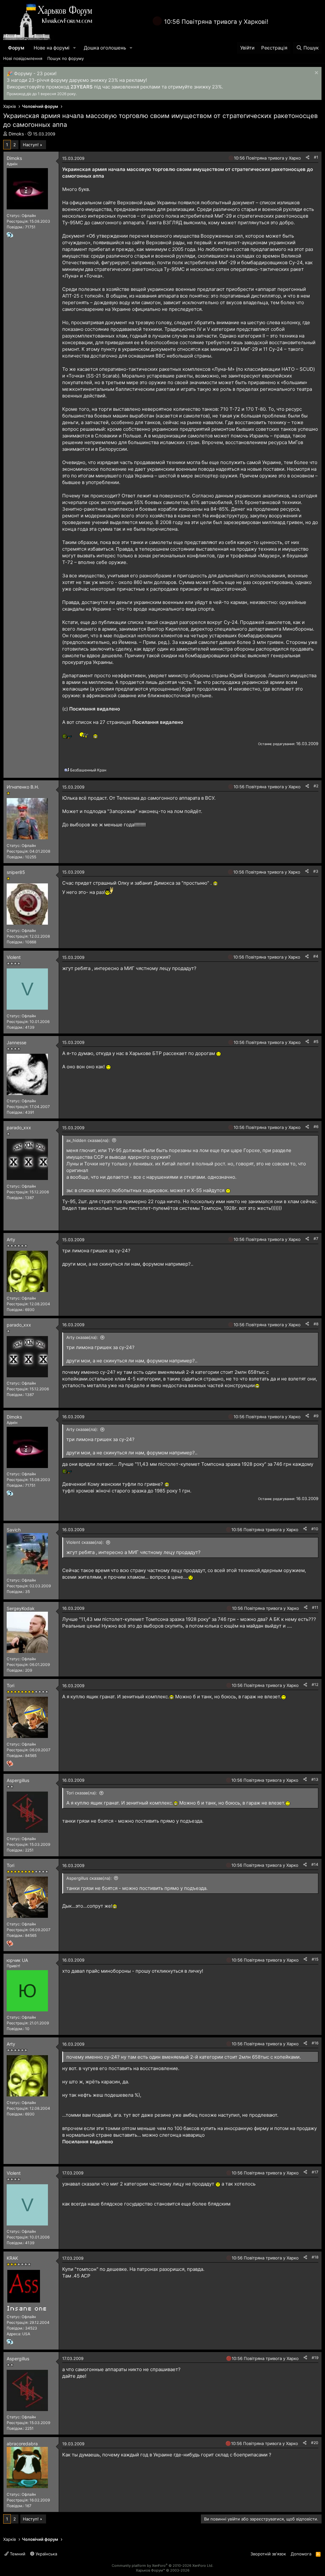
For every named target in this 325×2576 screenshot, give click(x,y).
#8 (316, 1324)
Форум (16, 48)
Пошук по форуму (66, 58)
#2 (316, 786)
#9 (316, 1416)
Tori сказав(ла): (82, 1793)
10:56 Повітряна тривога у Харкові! (216, 22)
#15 (315, 1959)
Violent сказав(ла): (85, 1542)
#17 (315, 2172)
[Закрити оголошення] (316, 73)
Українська (46, 2554)
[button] (75, 48)
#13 (315, 1779)
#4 (316, 956)
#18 (315, 2257)
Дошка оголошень (105, 48)
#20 (315, 2443)
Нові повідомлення (23, 58)
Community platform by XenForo (162, 2566)
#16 (315, 2043)
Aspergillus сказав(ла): (89, 1878)
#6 (316, 1127)
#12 (315, 1685)
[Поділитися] (308, 157)
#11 (315, 1607)
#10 (315, 1529)
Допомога (301, 2554)
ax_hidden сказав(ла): (88, 1140)
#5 (316, 1042)
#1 (316, 157)
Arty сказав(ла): (82, 1337)
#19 (315, 2358)
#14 (315, 1864)
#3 (316, 871)
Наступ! (31, 145)
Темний (17, 2554)
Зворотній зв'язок (268, 2554)
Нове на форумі (52, 48)
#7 (316, 1239)
